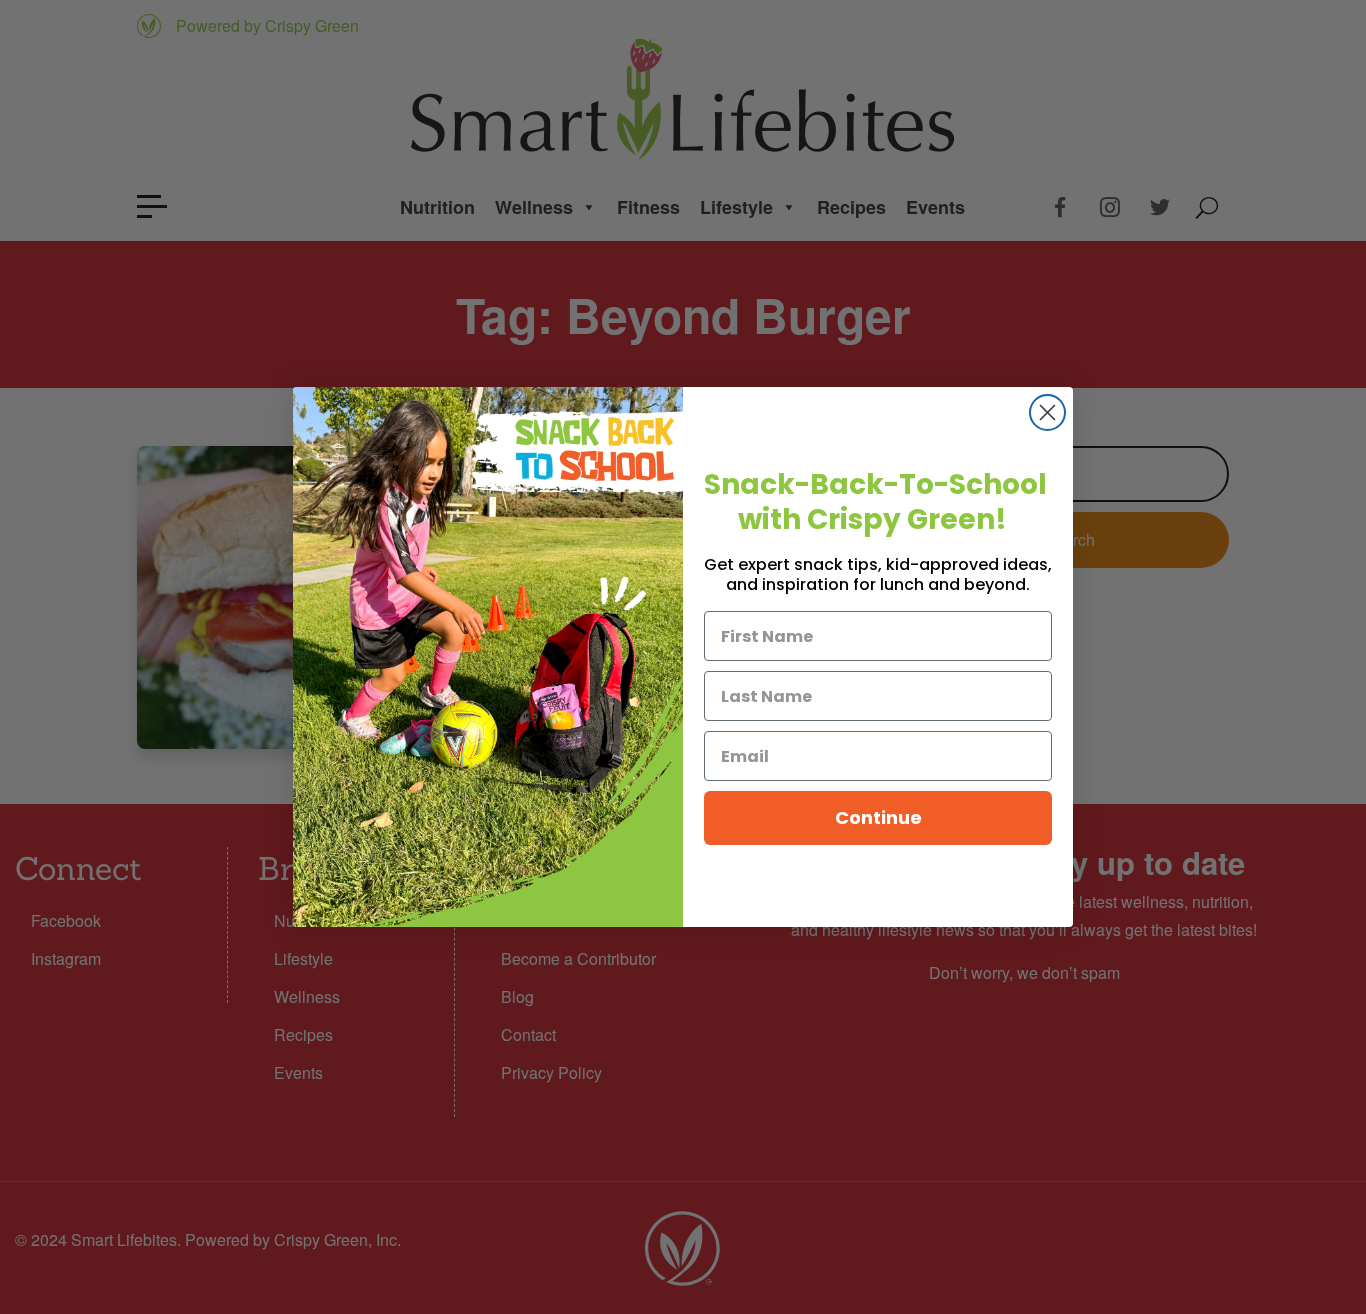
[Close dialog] (1047, 412)
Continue (878, 817)
